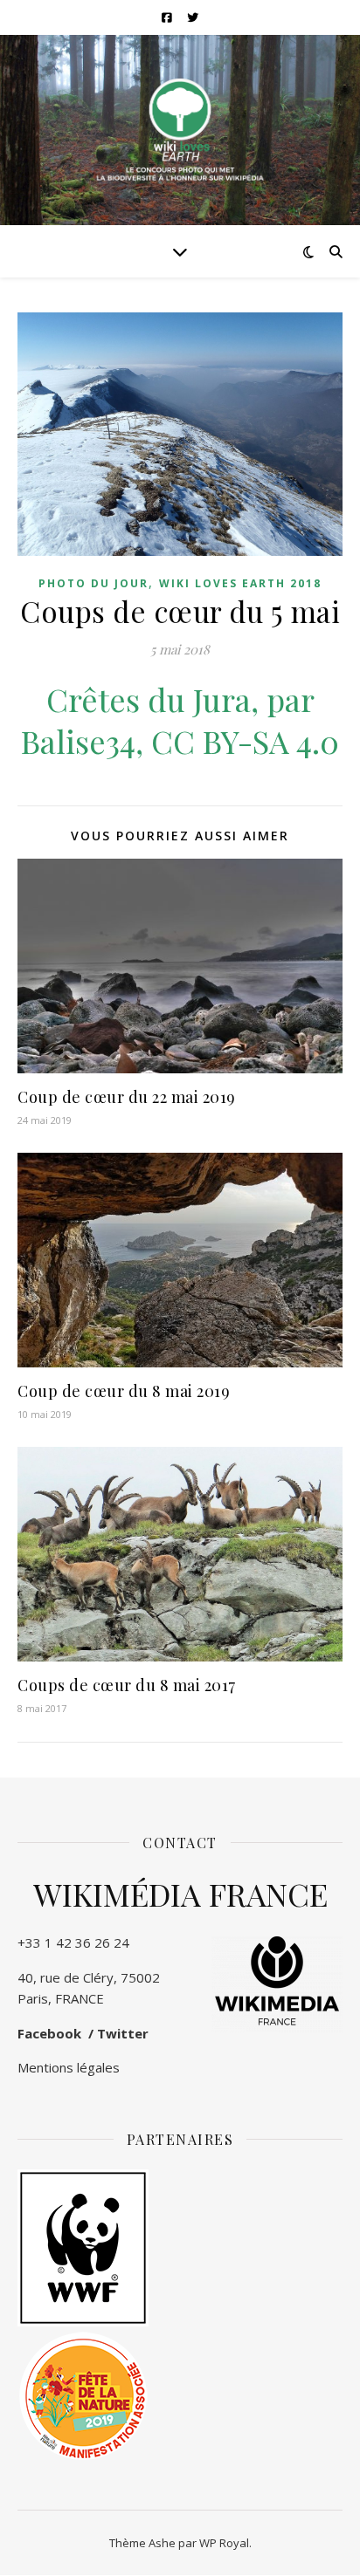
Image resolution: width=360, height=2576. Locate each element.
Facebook (49, 2033)
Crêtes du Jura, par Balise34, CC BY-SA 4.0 (180, 720)
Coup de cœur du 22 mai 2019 (127, 1097)
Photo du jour (93, 583)
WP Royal (224, 2543)
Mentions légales (69, 2067)
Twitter (123, 2033)
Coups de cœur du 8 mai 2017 (127, 1685)
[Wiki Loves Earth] (180, 130)
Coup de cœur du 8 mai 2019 (124, 1391)
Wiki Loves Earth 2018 (240, 583)
